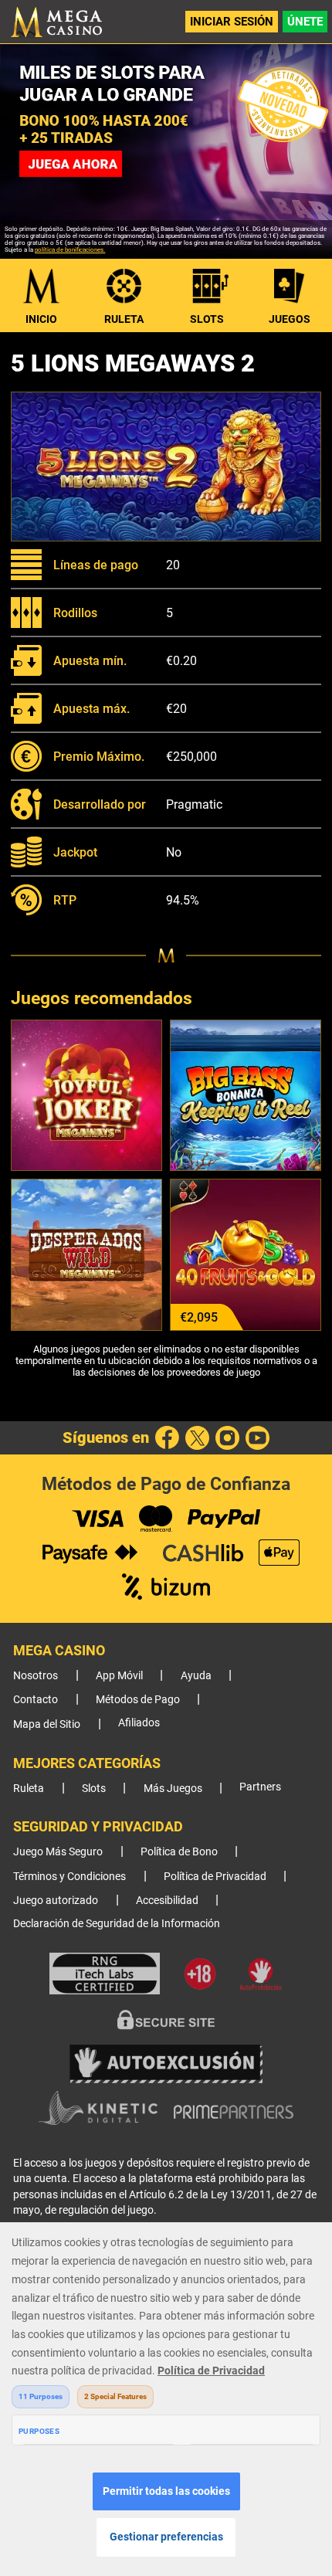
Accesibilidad (167, 1901)
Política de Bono (179, 1852)
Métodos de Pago (138, 1700)
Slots (207, 319)
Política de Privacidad (215, 1877)
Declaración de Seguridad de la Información (117, 1924)
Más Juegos (173, 1789)
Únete (305, 22)
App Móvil (119, 1676)
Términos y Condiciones (69, 1877)
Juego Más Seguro (58, 1852)
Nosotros (36, 1676)
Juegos (290, 319)
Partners (260, 1787)
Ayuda (196, 1676)
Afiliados (139, 1723)
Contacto (36, 1700)
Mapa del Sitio (47, 1724)
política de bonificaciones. (70, 250)
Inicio (41, 319)
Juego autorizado (56, 1901)
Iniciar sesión (232, 22)
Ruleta (124, 319)
